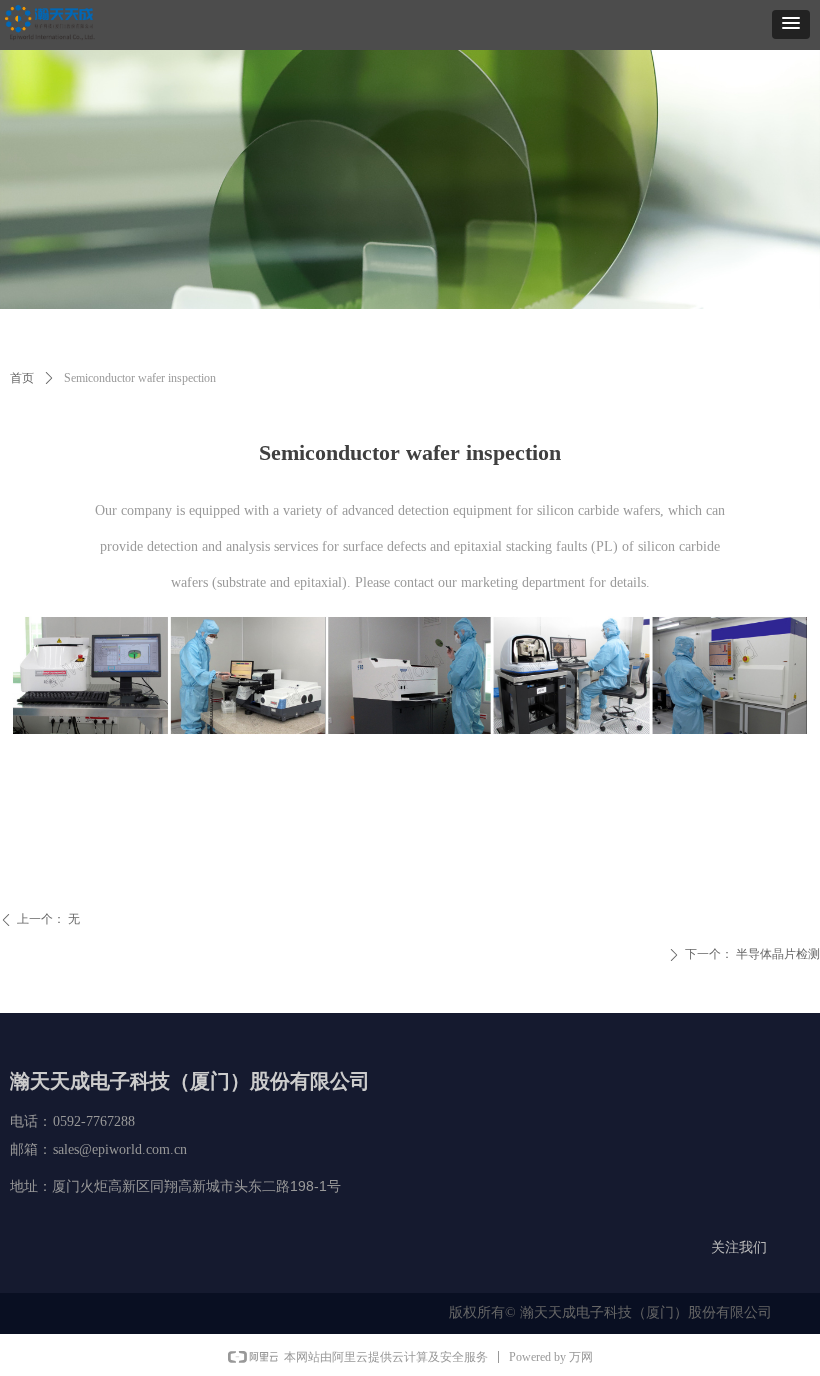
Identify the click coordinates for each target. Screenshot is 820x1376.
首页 (22, 378)
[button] (791, 24)
